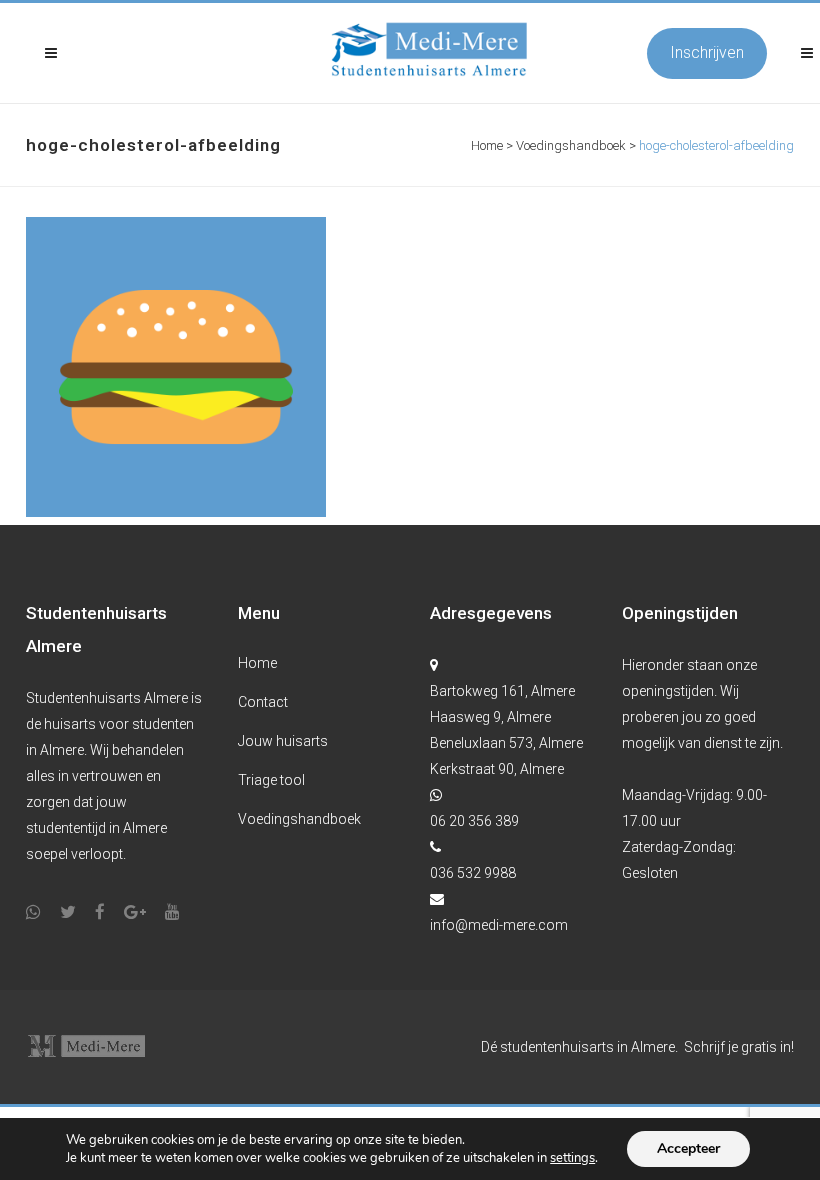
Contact (263, 702)
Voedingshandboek (571, 145)
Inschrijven (707, 52)
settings (572, 1158)
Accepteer (688, 1148)
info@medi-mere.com (499, 925)
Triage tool (271, 780)
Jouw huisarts (283, 741)
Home (487, 145)
